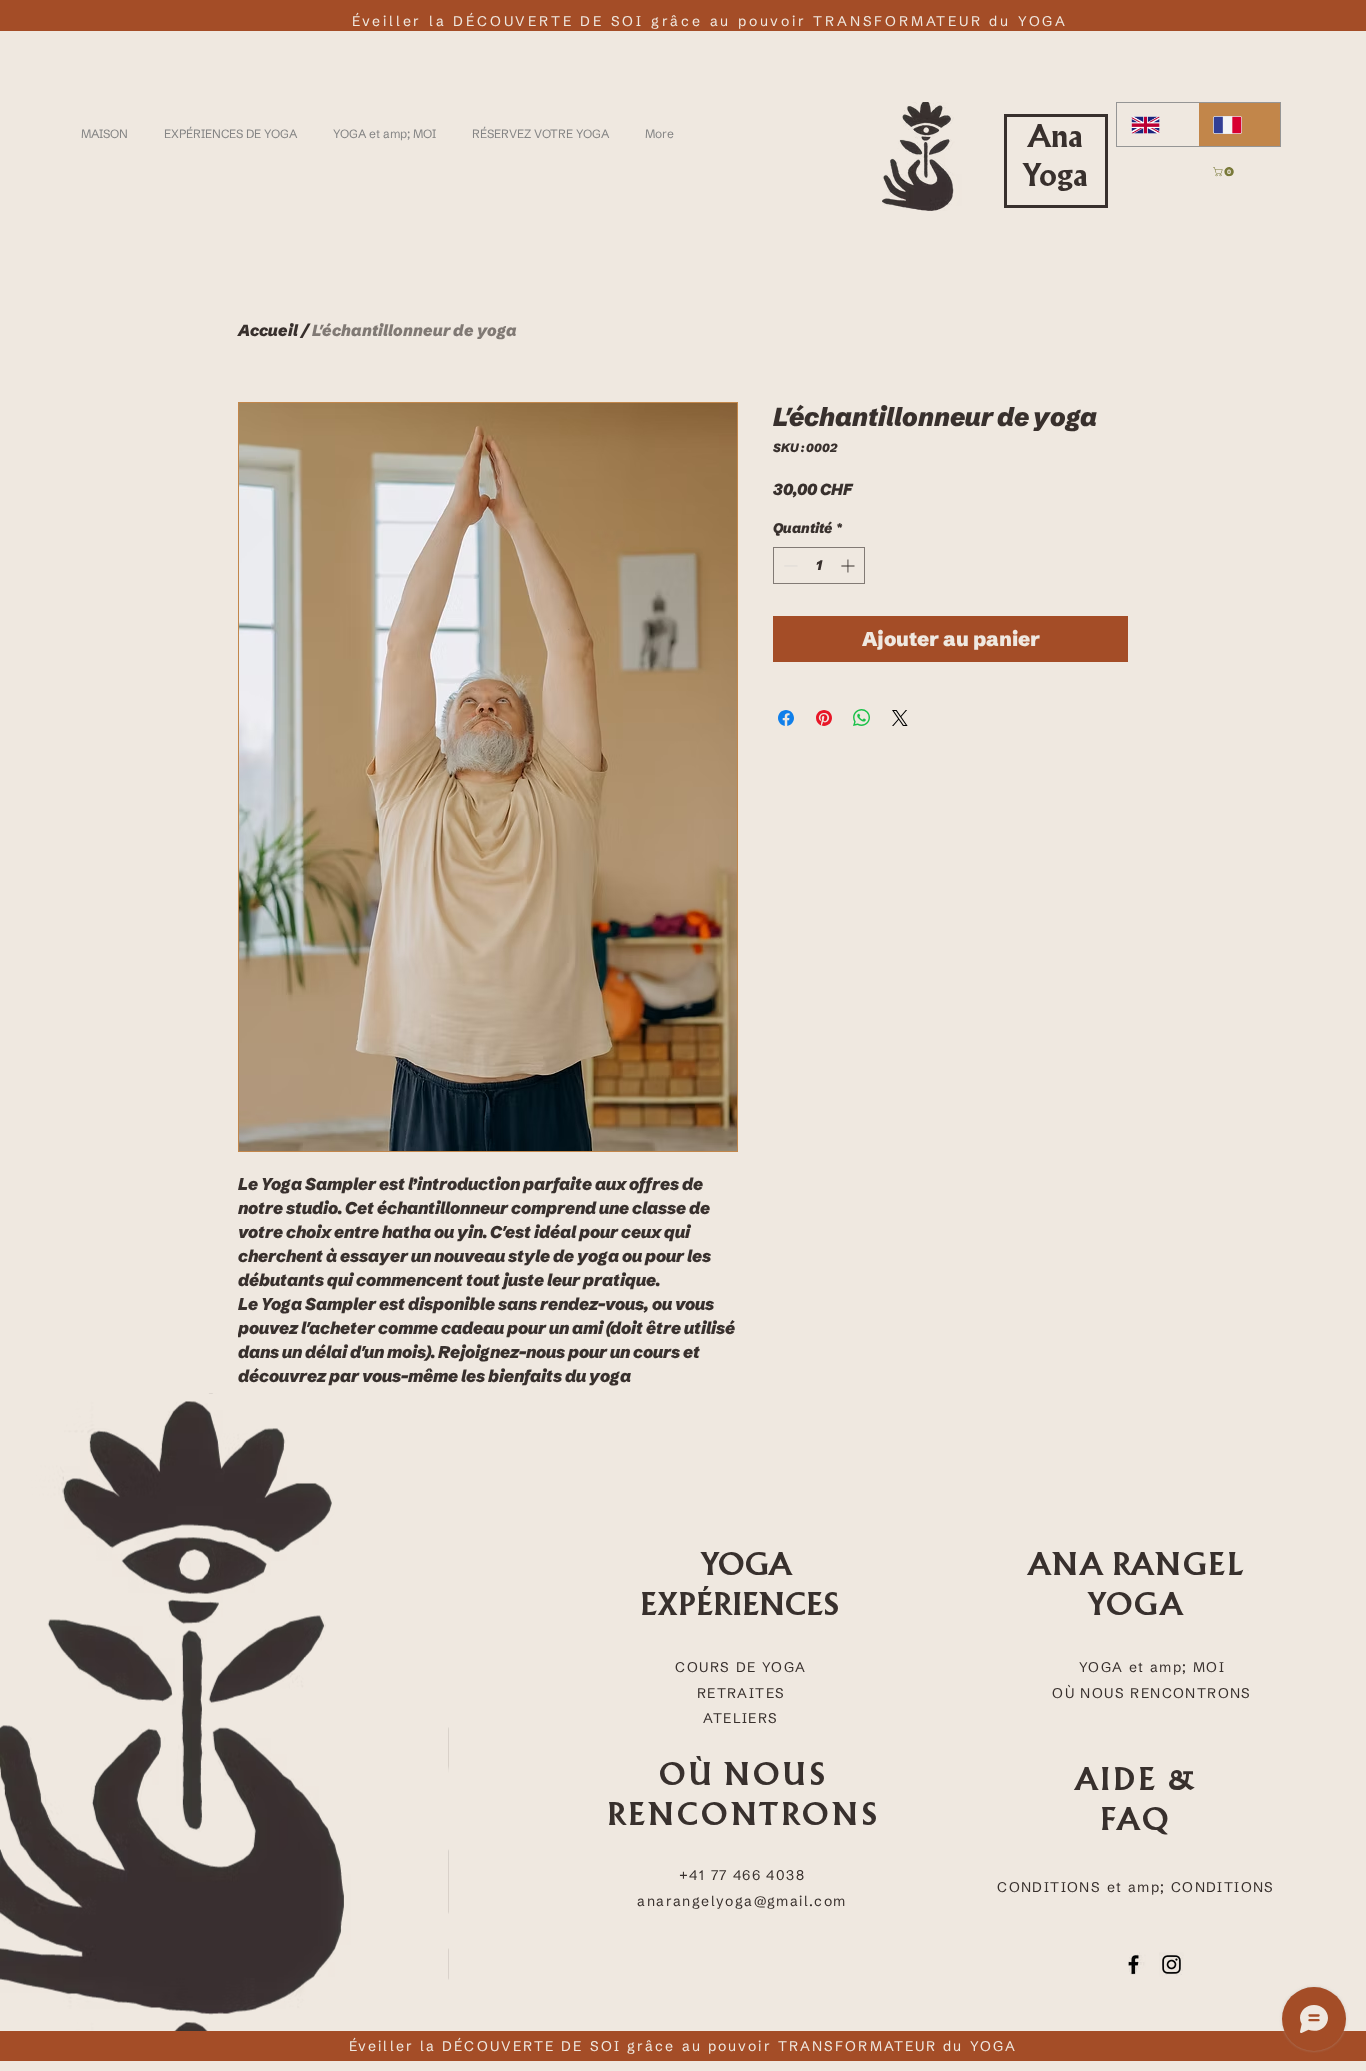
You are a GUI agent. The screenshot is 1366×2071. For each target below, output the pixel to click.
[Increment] (849, 565)
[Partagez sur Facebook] (786, 718)
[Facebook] (1133, 1964)
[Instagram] (1171, 1964)
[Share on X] (900, 718)
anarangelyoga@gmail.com (741, 1901)
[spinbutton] (819, 565)
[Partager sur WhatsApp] (862, 718)
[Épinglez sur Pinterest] (824, 718)
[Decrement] (788, 565)
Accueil (268, 330)
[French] (1239, 124)
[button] (1224, 171)
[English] (1157, 124)
